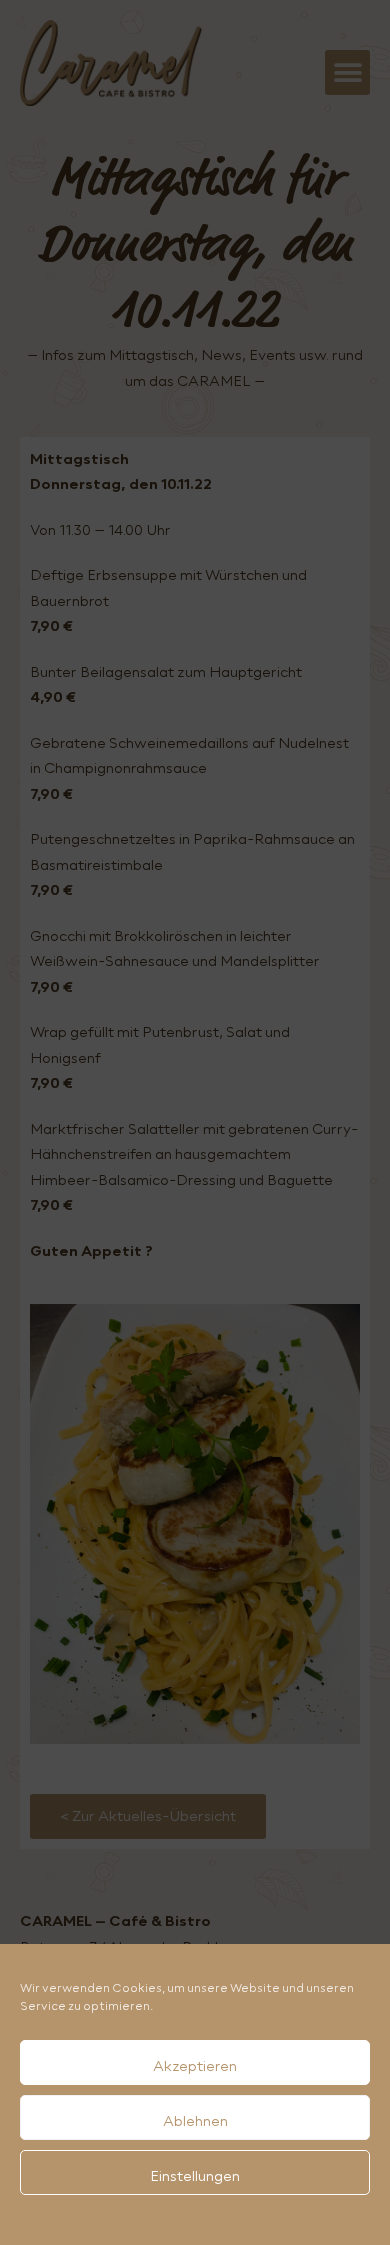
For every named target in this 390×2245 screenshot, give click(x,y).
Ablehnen (195, 2121)
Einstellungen (195, 2176)
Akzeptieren (195, 2066)
